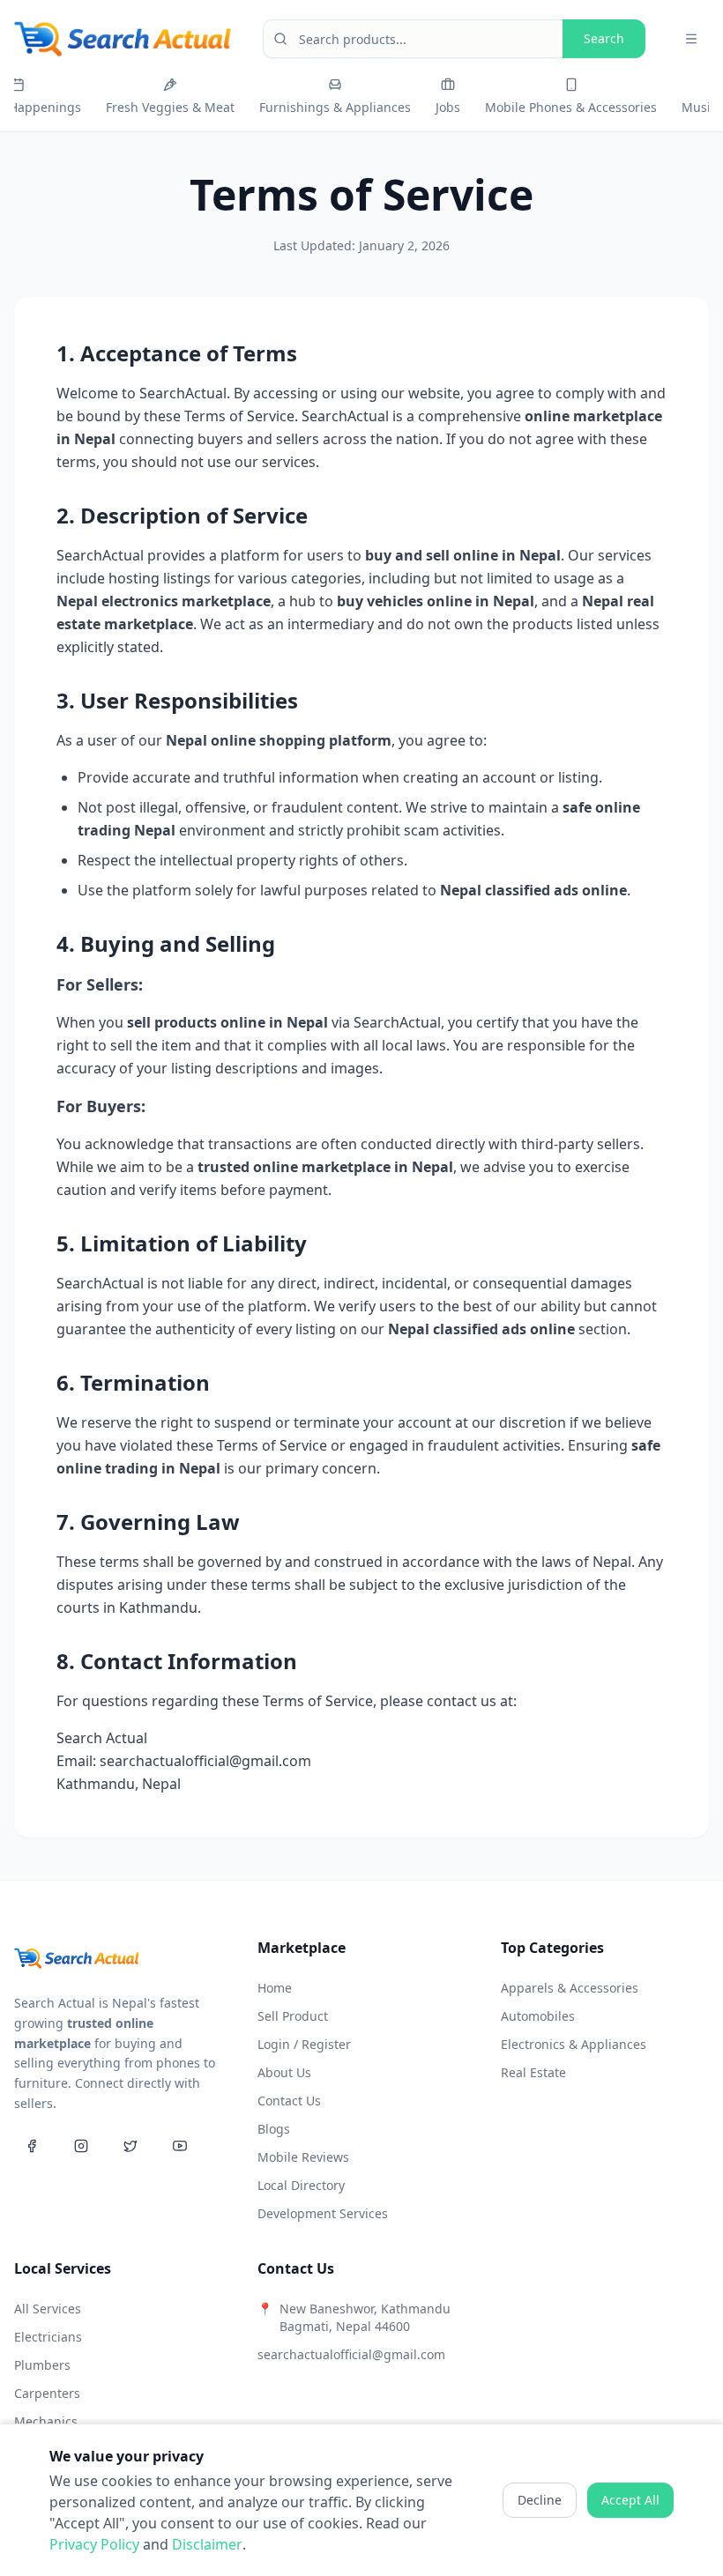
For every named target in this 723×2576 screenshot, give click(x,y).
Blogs (274, 2129)
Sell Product (293, 2016)
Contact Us (289, 2101)
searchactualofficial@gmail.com (351, 2354)
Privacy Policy (94, 2544)
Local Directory (301, 2185)
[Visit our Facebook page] (32, 2146)
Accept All (630, 2500)
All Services (48, 2309)
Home (275, 1988)
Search (604, 38)
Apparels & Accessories (570, 1988)
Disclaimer (207, 2544)
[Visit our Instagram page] (81, 2146)
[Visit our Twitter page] (130, 2146)
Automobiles (538, 2016)
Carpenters (47, 2393)
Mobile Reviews (303, 2157)
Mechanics (46, 2421)
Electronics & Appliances (574, 2044)
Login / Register (304, 2044)
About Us (284, 2072)
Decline (540, 2500)
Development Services (323, 2213)
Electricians (48, 2337)
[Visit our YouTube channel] (180, 2146)
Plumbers (42, 2365)
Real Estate (533, 2072)
